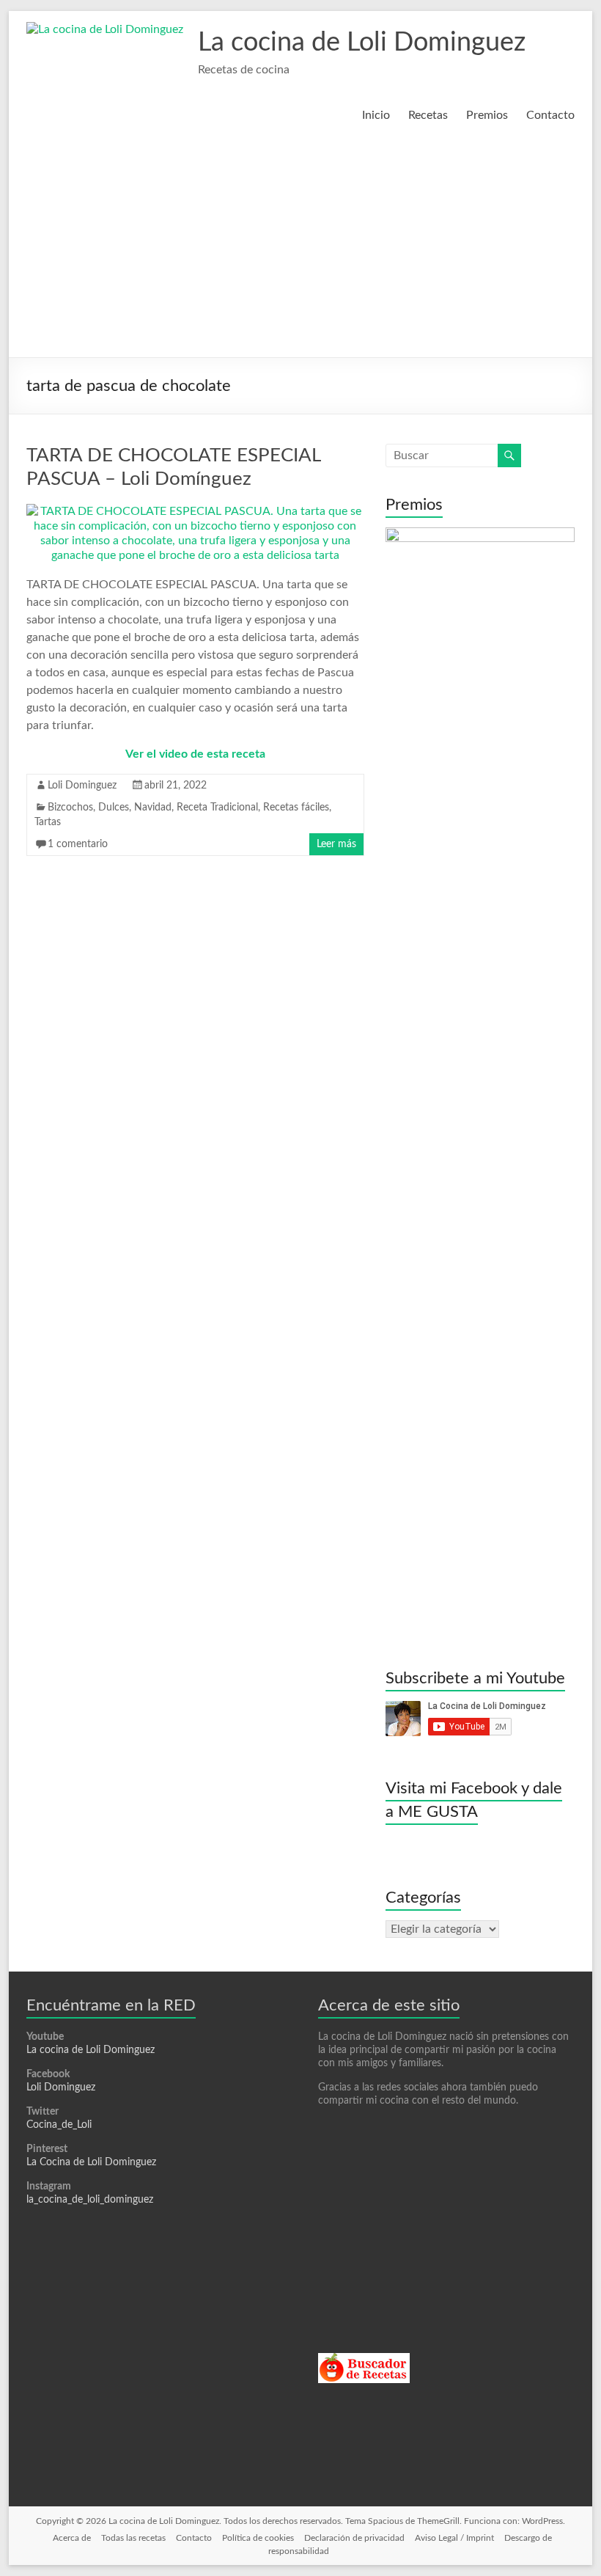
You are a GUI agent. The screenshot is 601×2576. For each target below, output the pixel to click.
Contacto (550, 115)
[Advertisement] (300, 247)
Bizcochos (70, 808)
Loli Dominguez (82, 786)
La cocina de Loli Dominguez (362, 43)
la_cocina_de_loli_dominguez (90, 2200)
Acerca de (72, 2538)
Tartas (48, 822)
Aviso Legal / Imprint (454, 2538)
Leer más (336, 844)
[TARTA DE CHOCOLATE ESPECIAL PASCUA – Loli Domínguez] (195, 511)
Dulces (114, 808)
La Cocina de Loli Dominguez (91, 2162)
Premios (487, 115)
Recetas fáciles (296, 808)
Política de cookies (258, 2538)
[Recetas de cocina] (364, 2360)
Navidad (153, 808)
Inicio (376, 115)
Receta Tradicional (217, 808)
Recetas (428, 115)
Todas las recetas (133, 2538)
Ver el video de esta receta (195, 754)
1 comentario (78, 844)
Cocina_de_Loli (59, 2125)
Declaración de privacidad (354, 2538)
